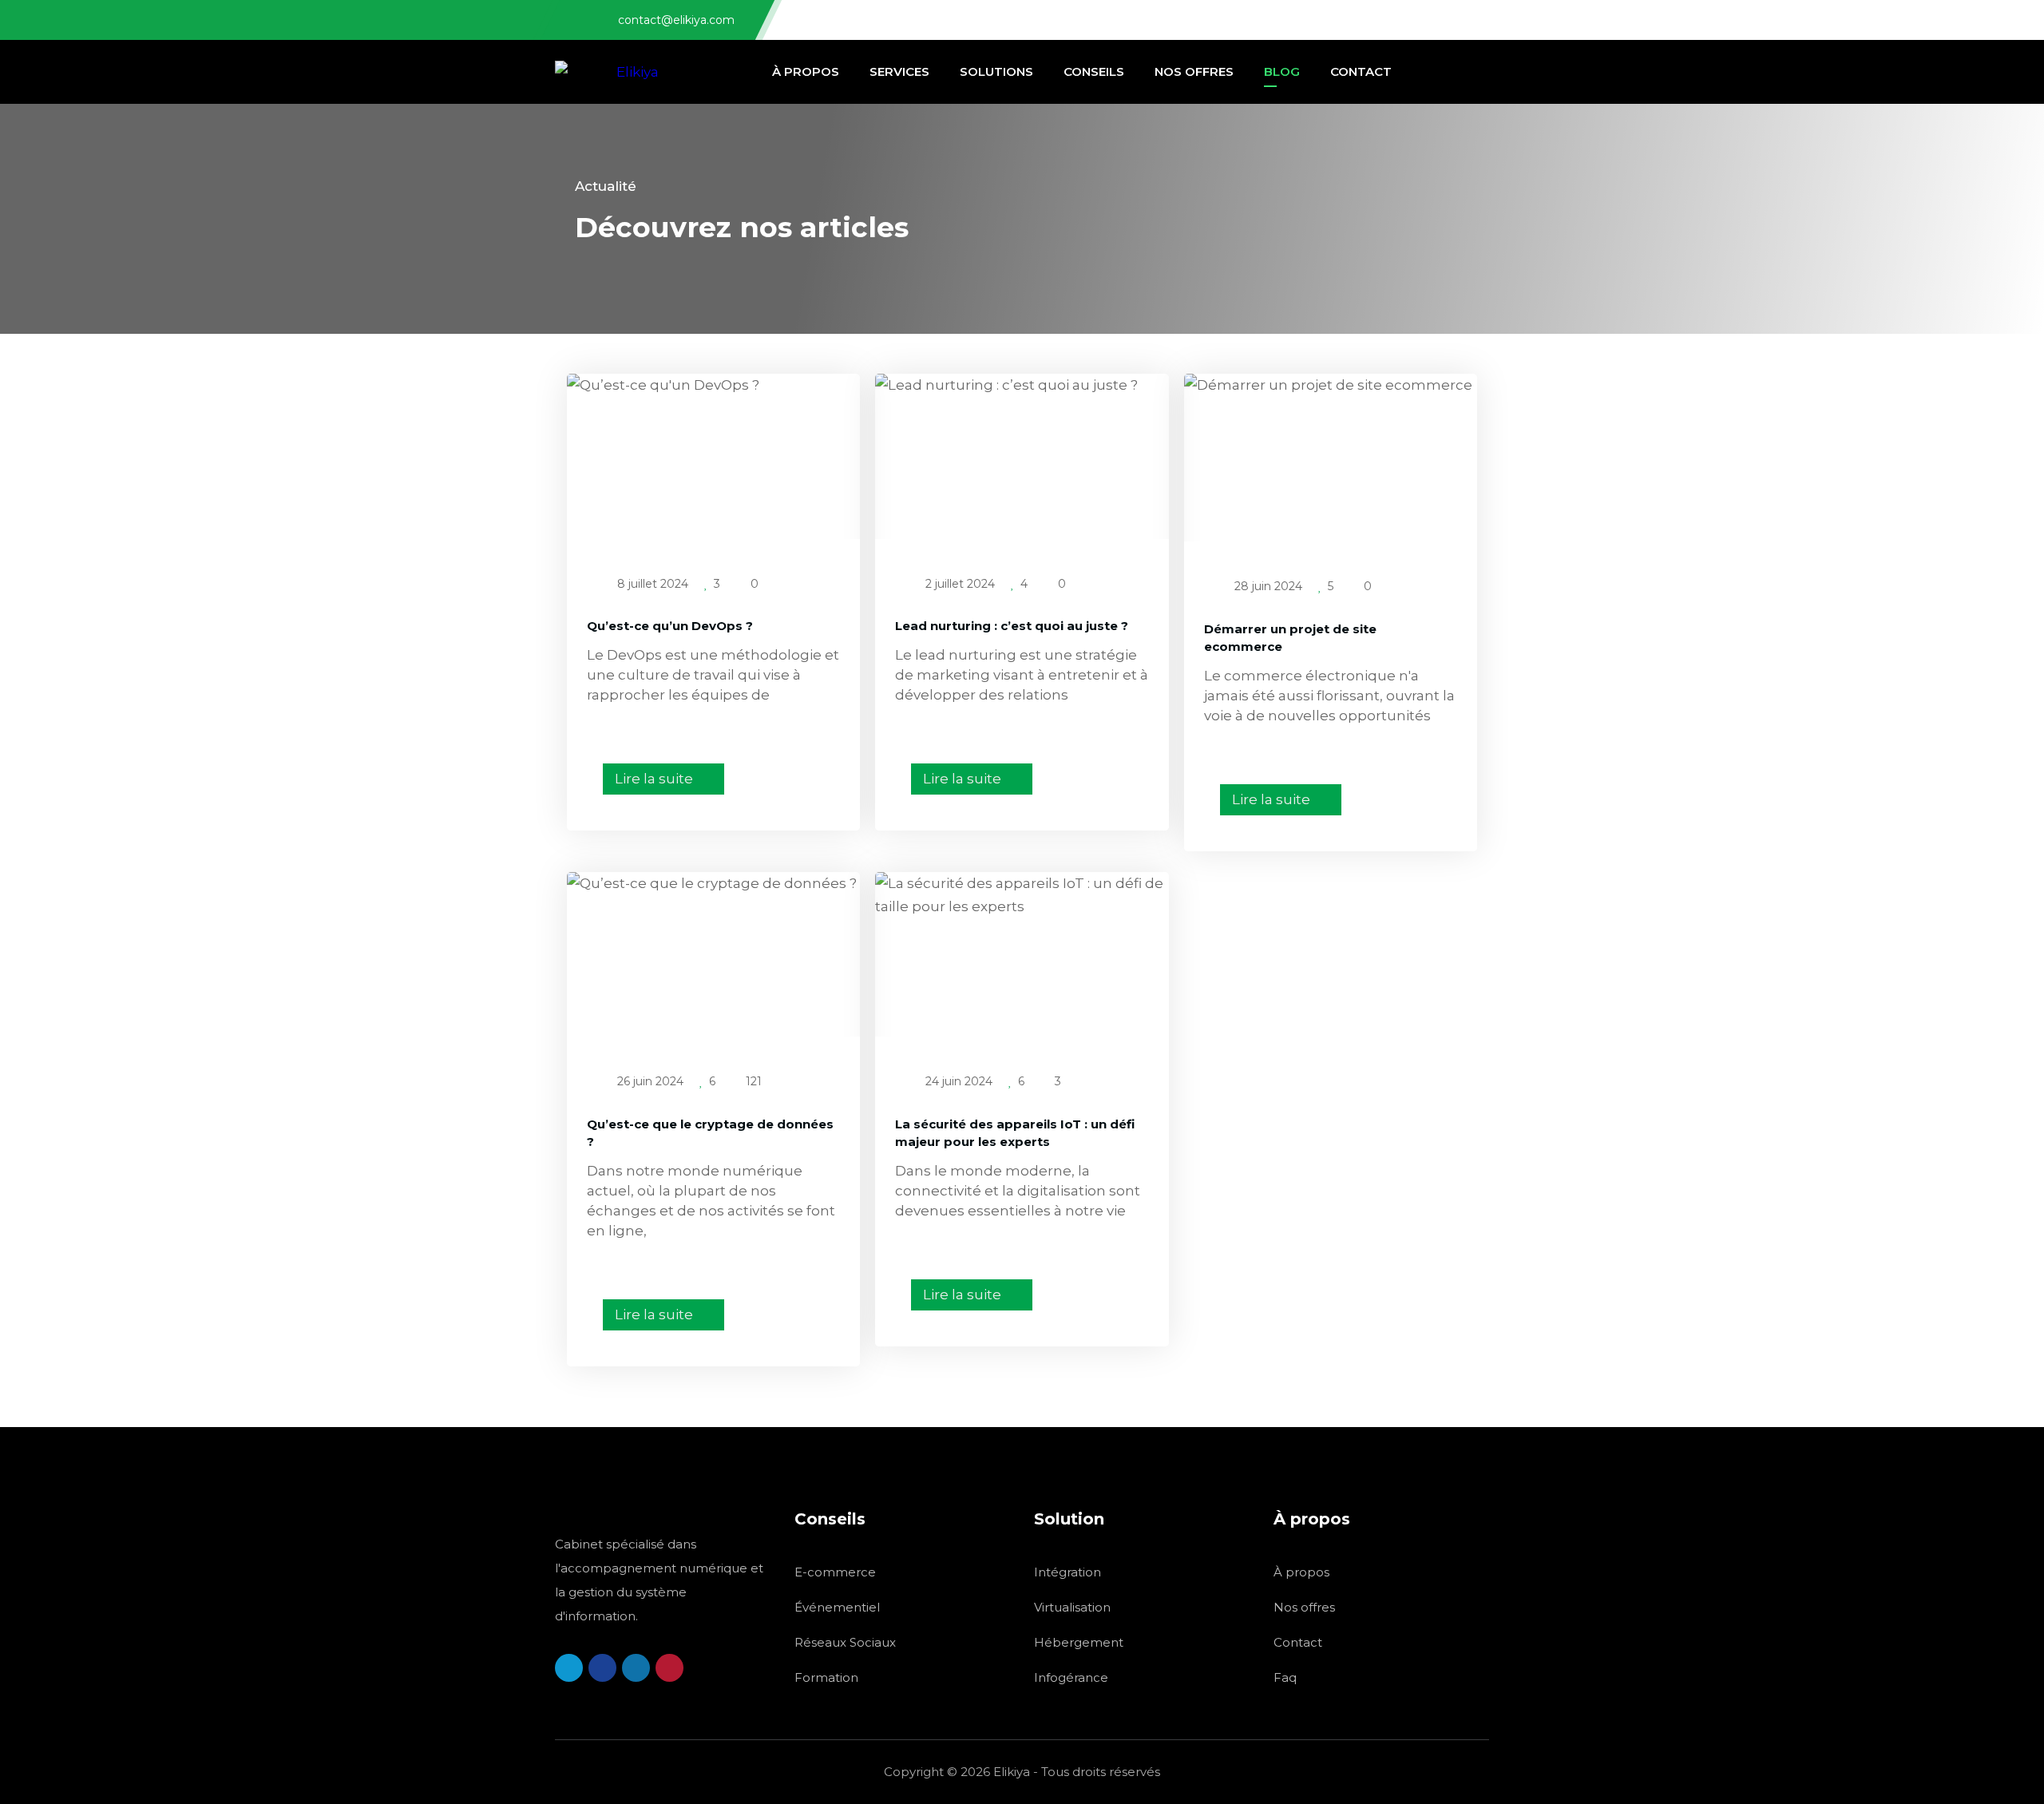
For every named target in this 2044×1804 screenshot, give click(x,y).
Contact (1298, 1642)
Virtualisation (1072, 1607)
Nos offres (1304, 1607)
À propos (1301, 1572)
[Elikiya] (607, 72)
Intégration (1068, 1572)
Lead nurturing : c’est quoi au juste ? (1012, 626)
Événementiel (837, 1607)
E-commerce (835, 1572)
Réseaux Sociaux (845, 1642)
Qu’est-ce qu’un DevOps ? (670, 626)
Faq (1285, 1677)
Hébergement (1079, 1642)
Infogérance (1071, 1677)
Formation (826, 1677)
